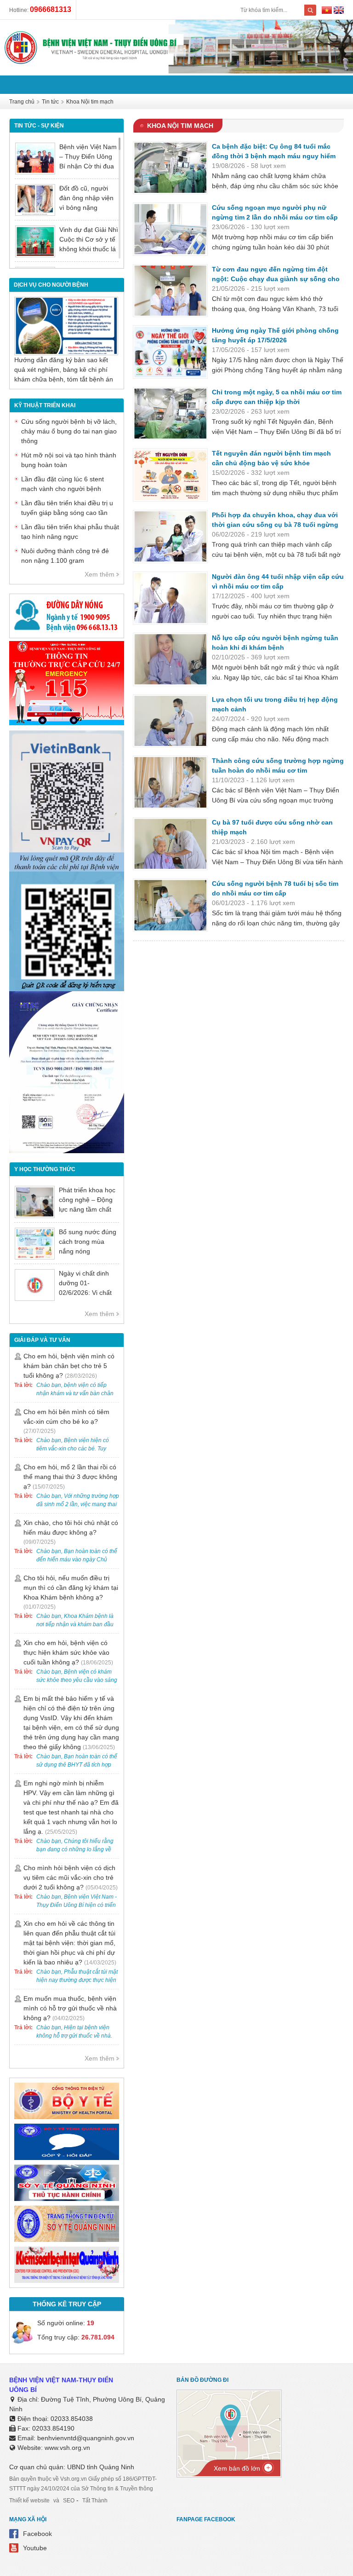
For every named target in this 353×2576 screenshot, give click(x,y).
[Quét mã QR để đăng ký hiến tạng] (67, 989)
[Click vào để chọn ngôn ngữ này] (339, 12)
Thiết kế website (29, 2501)
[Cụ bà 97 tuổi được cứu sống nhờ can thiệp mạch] (170, 844)
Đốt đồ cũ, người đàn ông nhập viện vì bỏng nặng (86, 198)
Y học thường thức (45, 1169)
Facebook (37, 2534)
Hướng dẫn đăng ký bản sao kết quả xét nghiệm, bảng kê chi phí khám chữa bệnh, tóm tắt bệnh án (64, 370)
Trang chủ (22, 102)
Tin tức (50, 102)
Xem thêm (100, 574)
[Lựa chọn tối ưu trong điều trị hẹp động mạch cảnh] (170, 721)
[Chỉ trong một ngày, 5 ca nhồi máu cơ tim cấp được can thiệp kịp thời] (170, 414)
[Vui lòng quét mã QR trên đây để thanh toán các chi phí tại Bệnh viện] (67, 869)
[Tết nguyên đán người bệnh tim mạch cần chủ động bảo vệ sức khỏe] (170, 475)
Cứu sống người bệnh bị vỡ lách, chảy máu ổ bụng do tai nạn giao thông (69, 431)
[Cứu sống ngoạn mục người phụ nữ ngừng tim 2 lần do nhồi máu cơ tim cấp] (170, 229)
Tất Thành (95, 2501)
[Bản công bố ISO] (67, 1151)
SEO (69, 2501)
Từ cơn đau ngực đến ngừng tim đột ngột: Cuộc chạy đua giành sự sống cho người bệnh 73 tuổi (276, 279)
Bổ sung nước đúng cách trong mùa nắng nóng (88, 1242)
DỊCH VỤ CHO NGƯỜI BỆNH (51, 285)
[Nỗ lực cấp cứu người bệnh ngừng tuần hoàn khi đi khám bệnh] (170, 659)
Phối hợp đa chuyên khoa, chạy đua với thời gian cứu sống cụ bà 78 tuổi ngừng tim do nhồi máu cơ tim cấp (275, 525)
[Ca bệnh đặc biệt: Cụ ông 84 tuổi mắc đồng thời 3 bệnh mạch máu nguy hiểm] (170, 168)
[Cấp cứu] (67, 723)
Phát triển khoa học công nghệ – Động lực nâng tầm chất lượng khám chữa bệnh (87, 1209)
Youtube (35, 2548)
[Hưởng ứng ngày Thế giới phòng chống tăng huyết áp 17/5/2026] (170, 352)
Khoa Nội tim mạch (90, 102)
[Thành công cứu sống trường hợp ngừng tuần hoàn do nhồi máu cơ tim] (170, 782)
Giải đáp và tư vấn (42, 1340)
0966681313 (51, 9)
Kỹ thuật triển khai (45, 405)
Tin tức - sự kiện (39, 126)
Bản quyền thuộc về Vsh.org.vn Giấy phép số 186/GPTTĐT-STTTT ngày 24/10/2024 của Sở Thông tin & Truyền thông (83, 2484)
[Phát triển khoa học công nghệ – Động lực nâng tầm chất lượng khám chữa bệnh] (35, 1202)
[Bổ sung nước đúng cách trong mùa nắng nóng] (35, 1244)
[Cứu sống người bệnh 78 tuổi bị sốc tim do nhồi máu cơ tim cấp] (170, 905)
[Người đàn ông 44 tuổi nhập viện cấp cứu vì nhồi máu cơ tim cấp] (170, 598)
